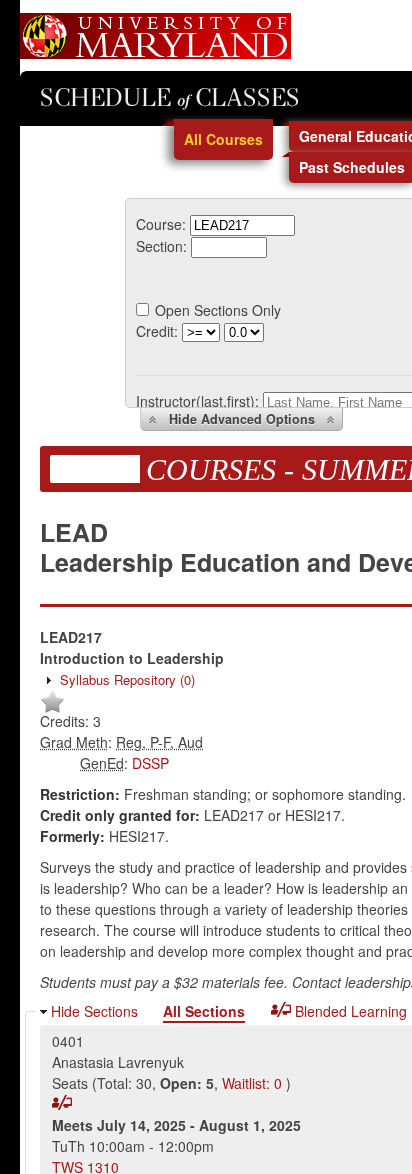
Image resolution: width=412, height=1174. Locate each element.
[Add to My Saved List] (52, 709)
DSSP (150, 763)
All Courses (223, 139)
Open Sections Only (218, 310)
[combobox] (242, 224)
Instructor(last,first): (197, 401)
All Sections (204, 1011)
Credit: (157, 331)
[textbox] (242, 225)
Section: (161, 246)
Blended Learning (349, 1011)
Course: (161, 224)
